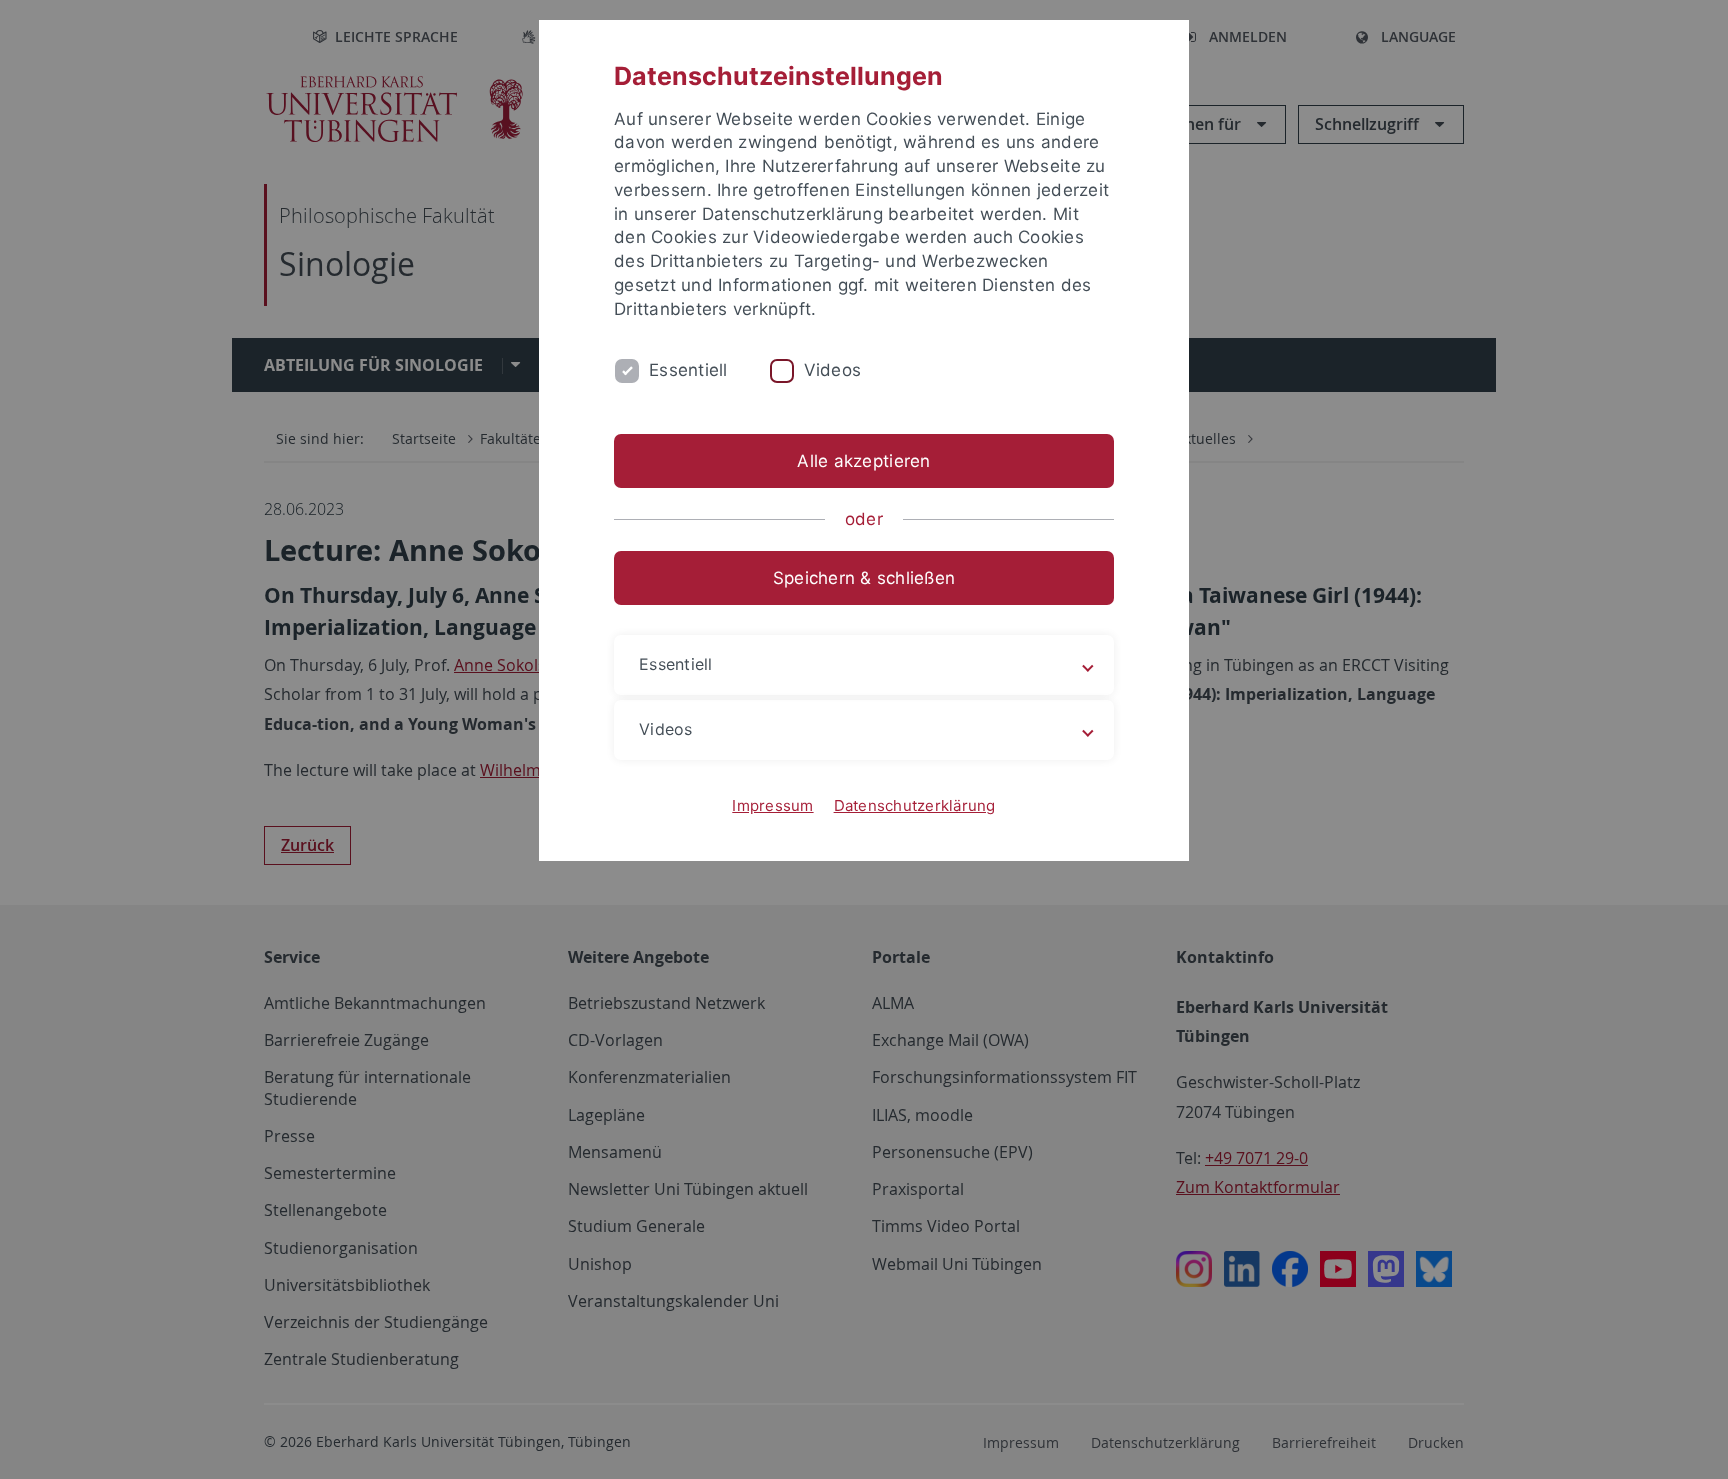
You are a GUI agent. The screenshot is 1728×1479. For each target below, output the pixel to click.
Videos (833, 370)
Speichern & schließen (864, 578)
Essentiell (688, 370)
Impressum (772, 805)
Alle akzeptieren (863, 461)
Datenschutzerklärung (915, 805)
